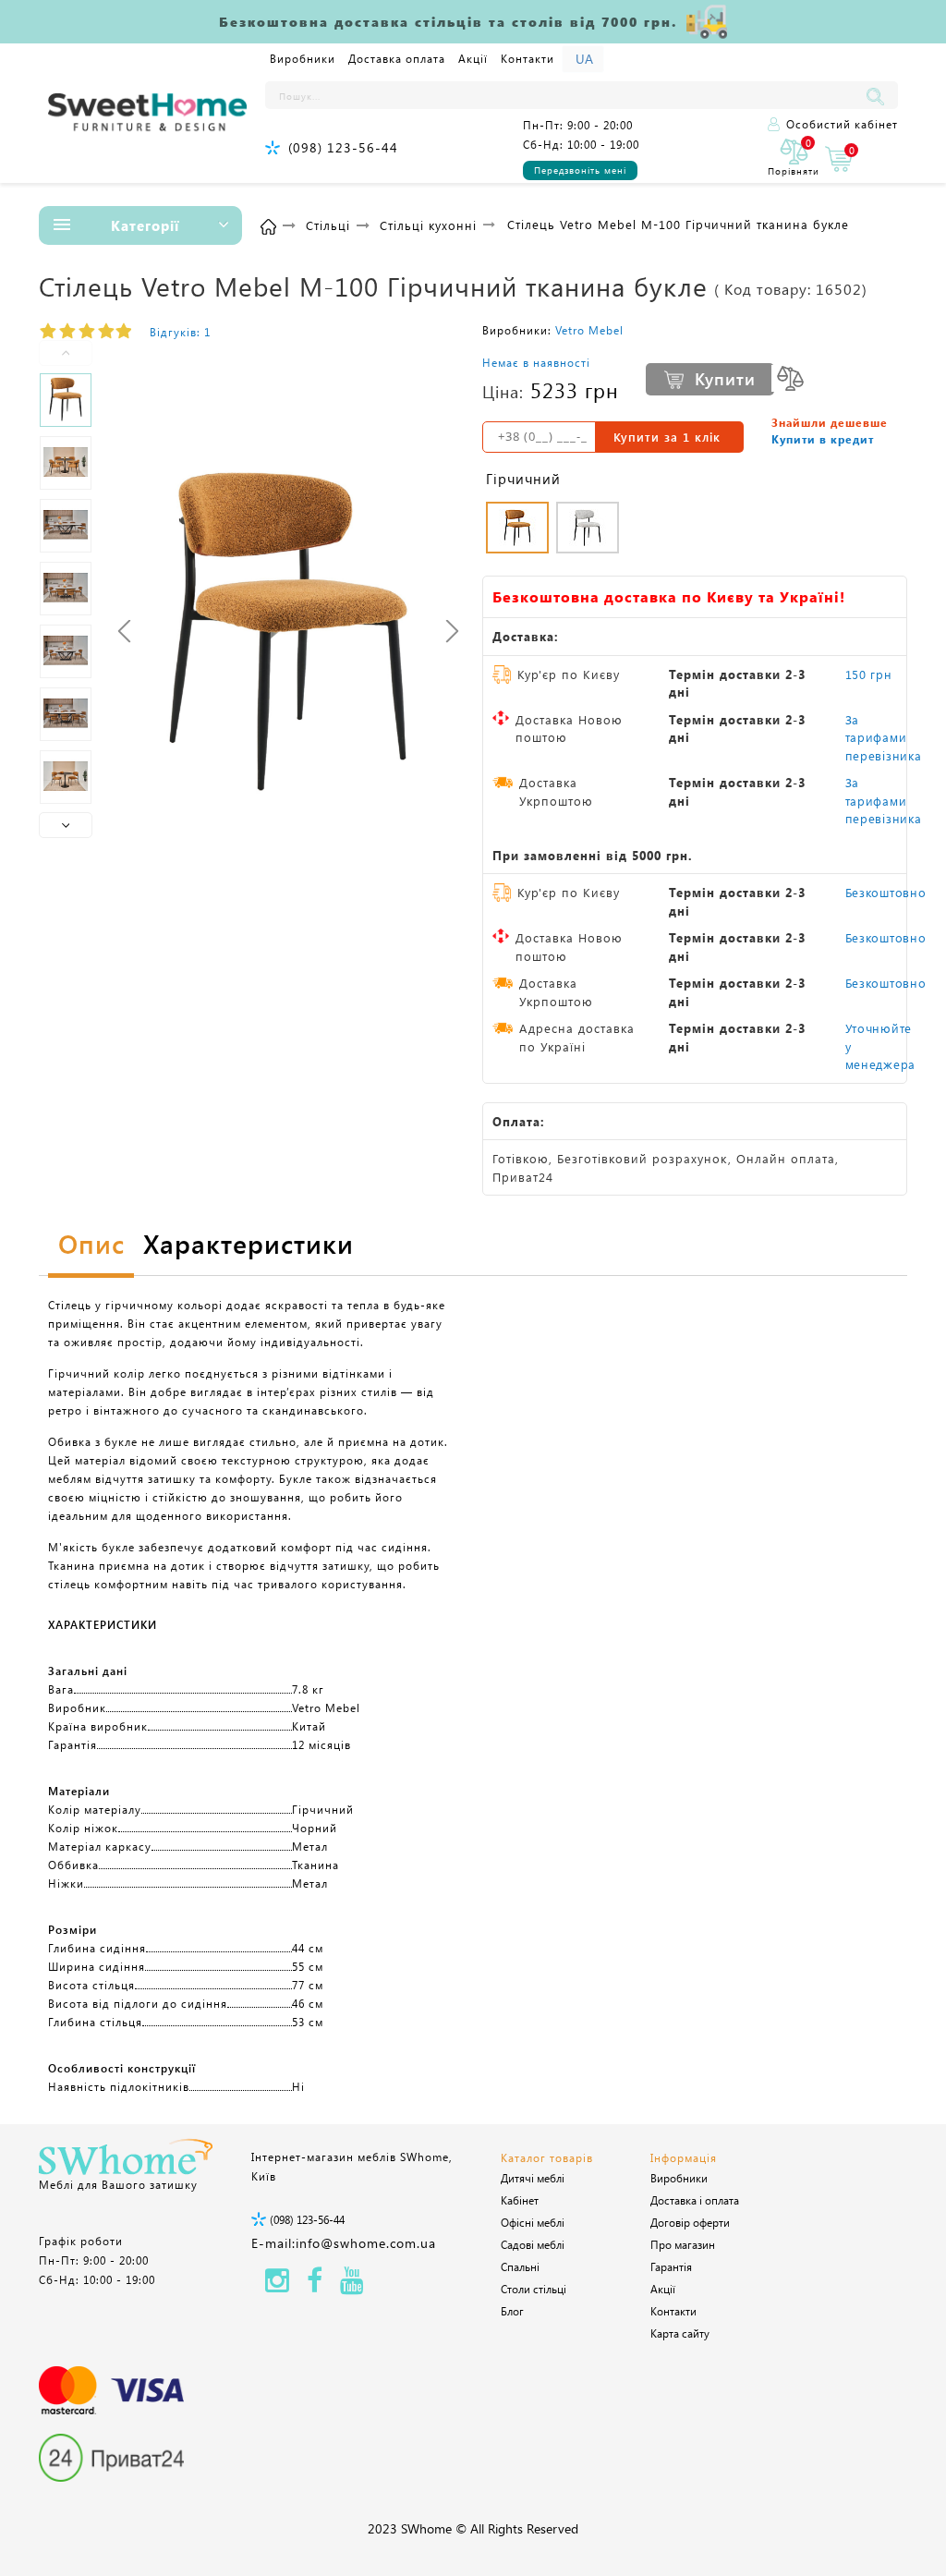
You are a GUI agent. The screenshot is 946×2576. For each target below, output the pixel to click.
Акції (473, 58)
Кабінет (520, 2200)
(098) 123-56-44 (343, 147)
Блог (512, 2311)
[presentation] (124, 631)
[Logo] (147, 113)
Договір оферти (690, 2222)
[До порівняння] (790, 378)
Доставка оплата (397, 58)
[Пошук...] (879, 95)
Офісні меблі (533, 2222)
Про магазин (683, 2244)
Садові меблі (533, 2244)
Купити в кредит (823, 439)
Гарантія (671, 2266)
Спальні (520, 2266)
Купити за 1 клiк (667, 437)
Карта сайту (680, 2333)
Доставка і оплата (695, 2200)
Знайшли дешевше (830, 422)
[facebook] (315, 2285)
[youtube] (352, 2285)
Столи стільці (534, 2289)
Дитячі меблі (533, 2178)
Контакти (528, 58)
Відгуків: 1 (180, 332)
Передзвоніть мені (580, 170)
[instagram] (277, 2285)
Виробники (303, 58)
